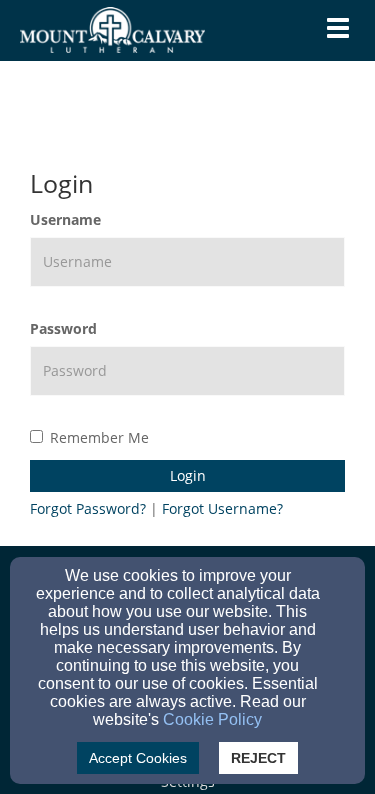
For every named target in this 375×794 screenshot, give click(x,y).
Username (65, 219)
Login (188, 475)
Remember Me (99, 437)
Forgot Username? (222, 508)
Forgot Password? (88, 508)
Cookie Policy (212, 719)
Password (63, 328)
